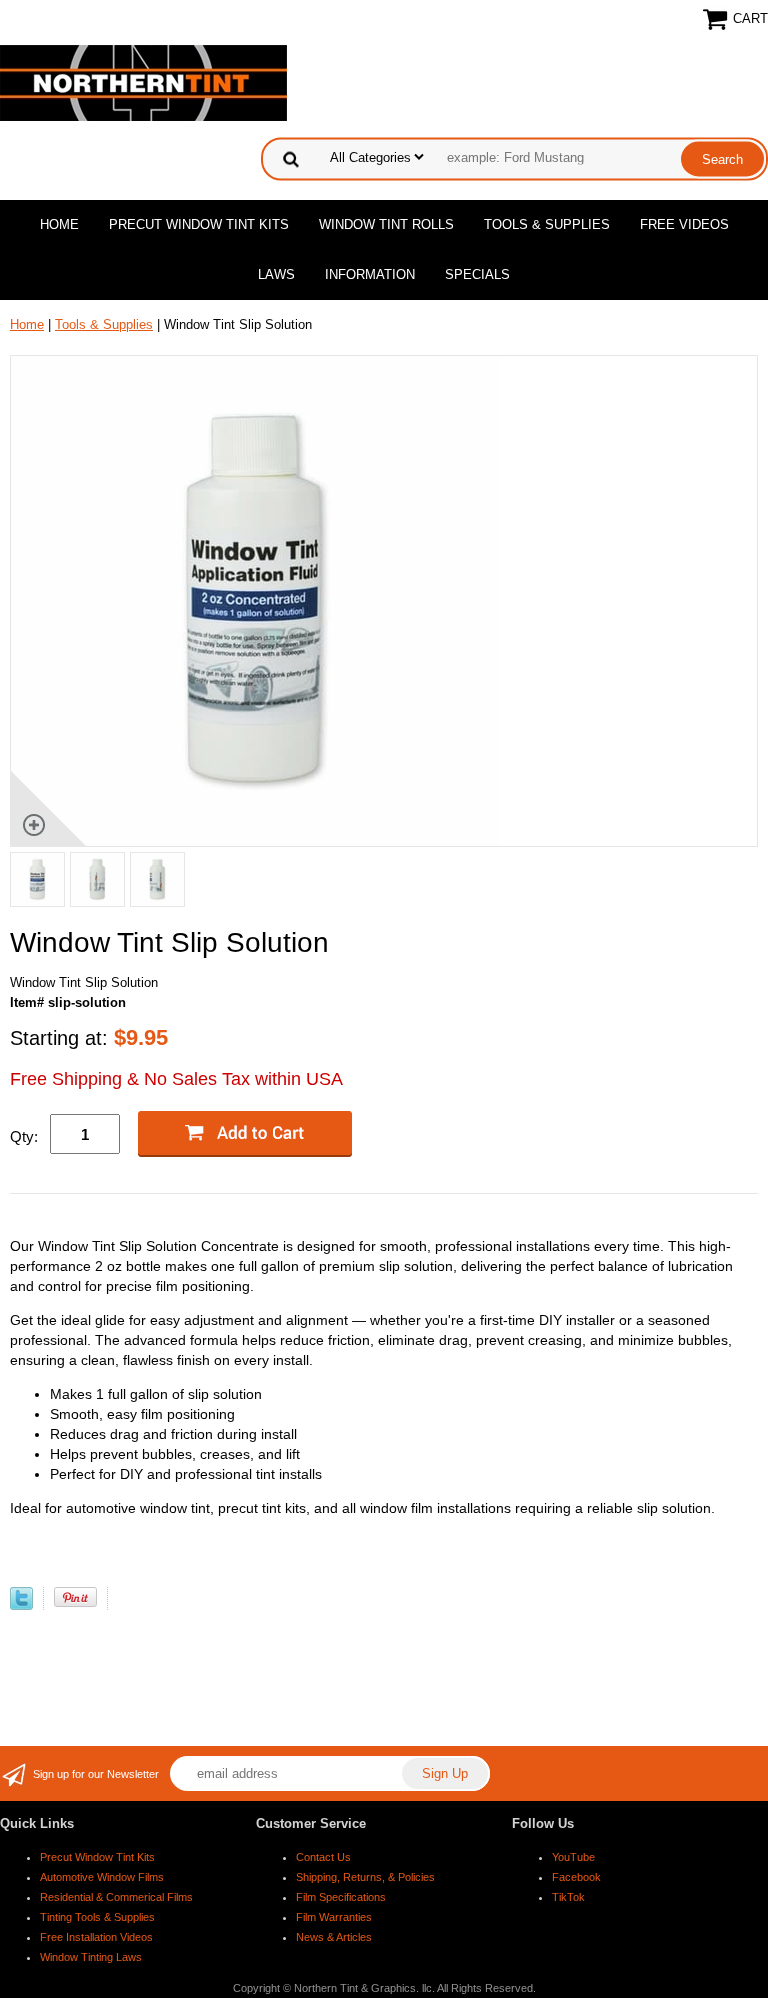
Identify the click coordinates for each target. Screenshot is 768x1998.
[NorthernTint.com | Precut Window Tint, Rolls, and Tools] (143, 81)
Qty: (24, 1136)
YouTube (573, 1857)
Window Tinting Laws (91, 1957)
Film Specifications (341, 1897)
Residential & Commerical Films (116, 1897)
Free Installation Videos (96, 1937)
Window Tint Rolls (386, 224)
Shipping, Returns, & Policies (365, 1877)
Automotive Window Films (102, 1877)
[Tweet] (21, 1605)
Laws (276, 274)
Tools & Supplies (547, 224)
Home (59, 224)
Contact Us (323, 1857)
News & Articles (334, 1937)
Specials (477, 274)
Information (370, 274)
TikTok (568, 1897)
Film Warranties (334, 1917)
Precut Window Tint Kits (199, 224)
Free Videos (684, 224)
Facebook (576, 1877)
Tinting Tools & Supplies (97, 1917)
